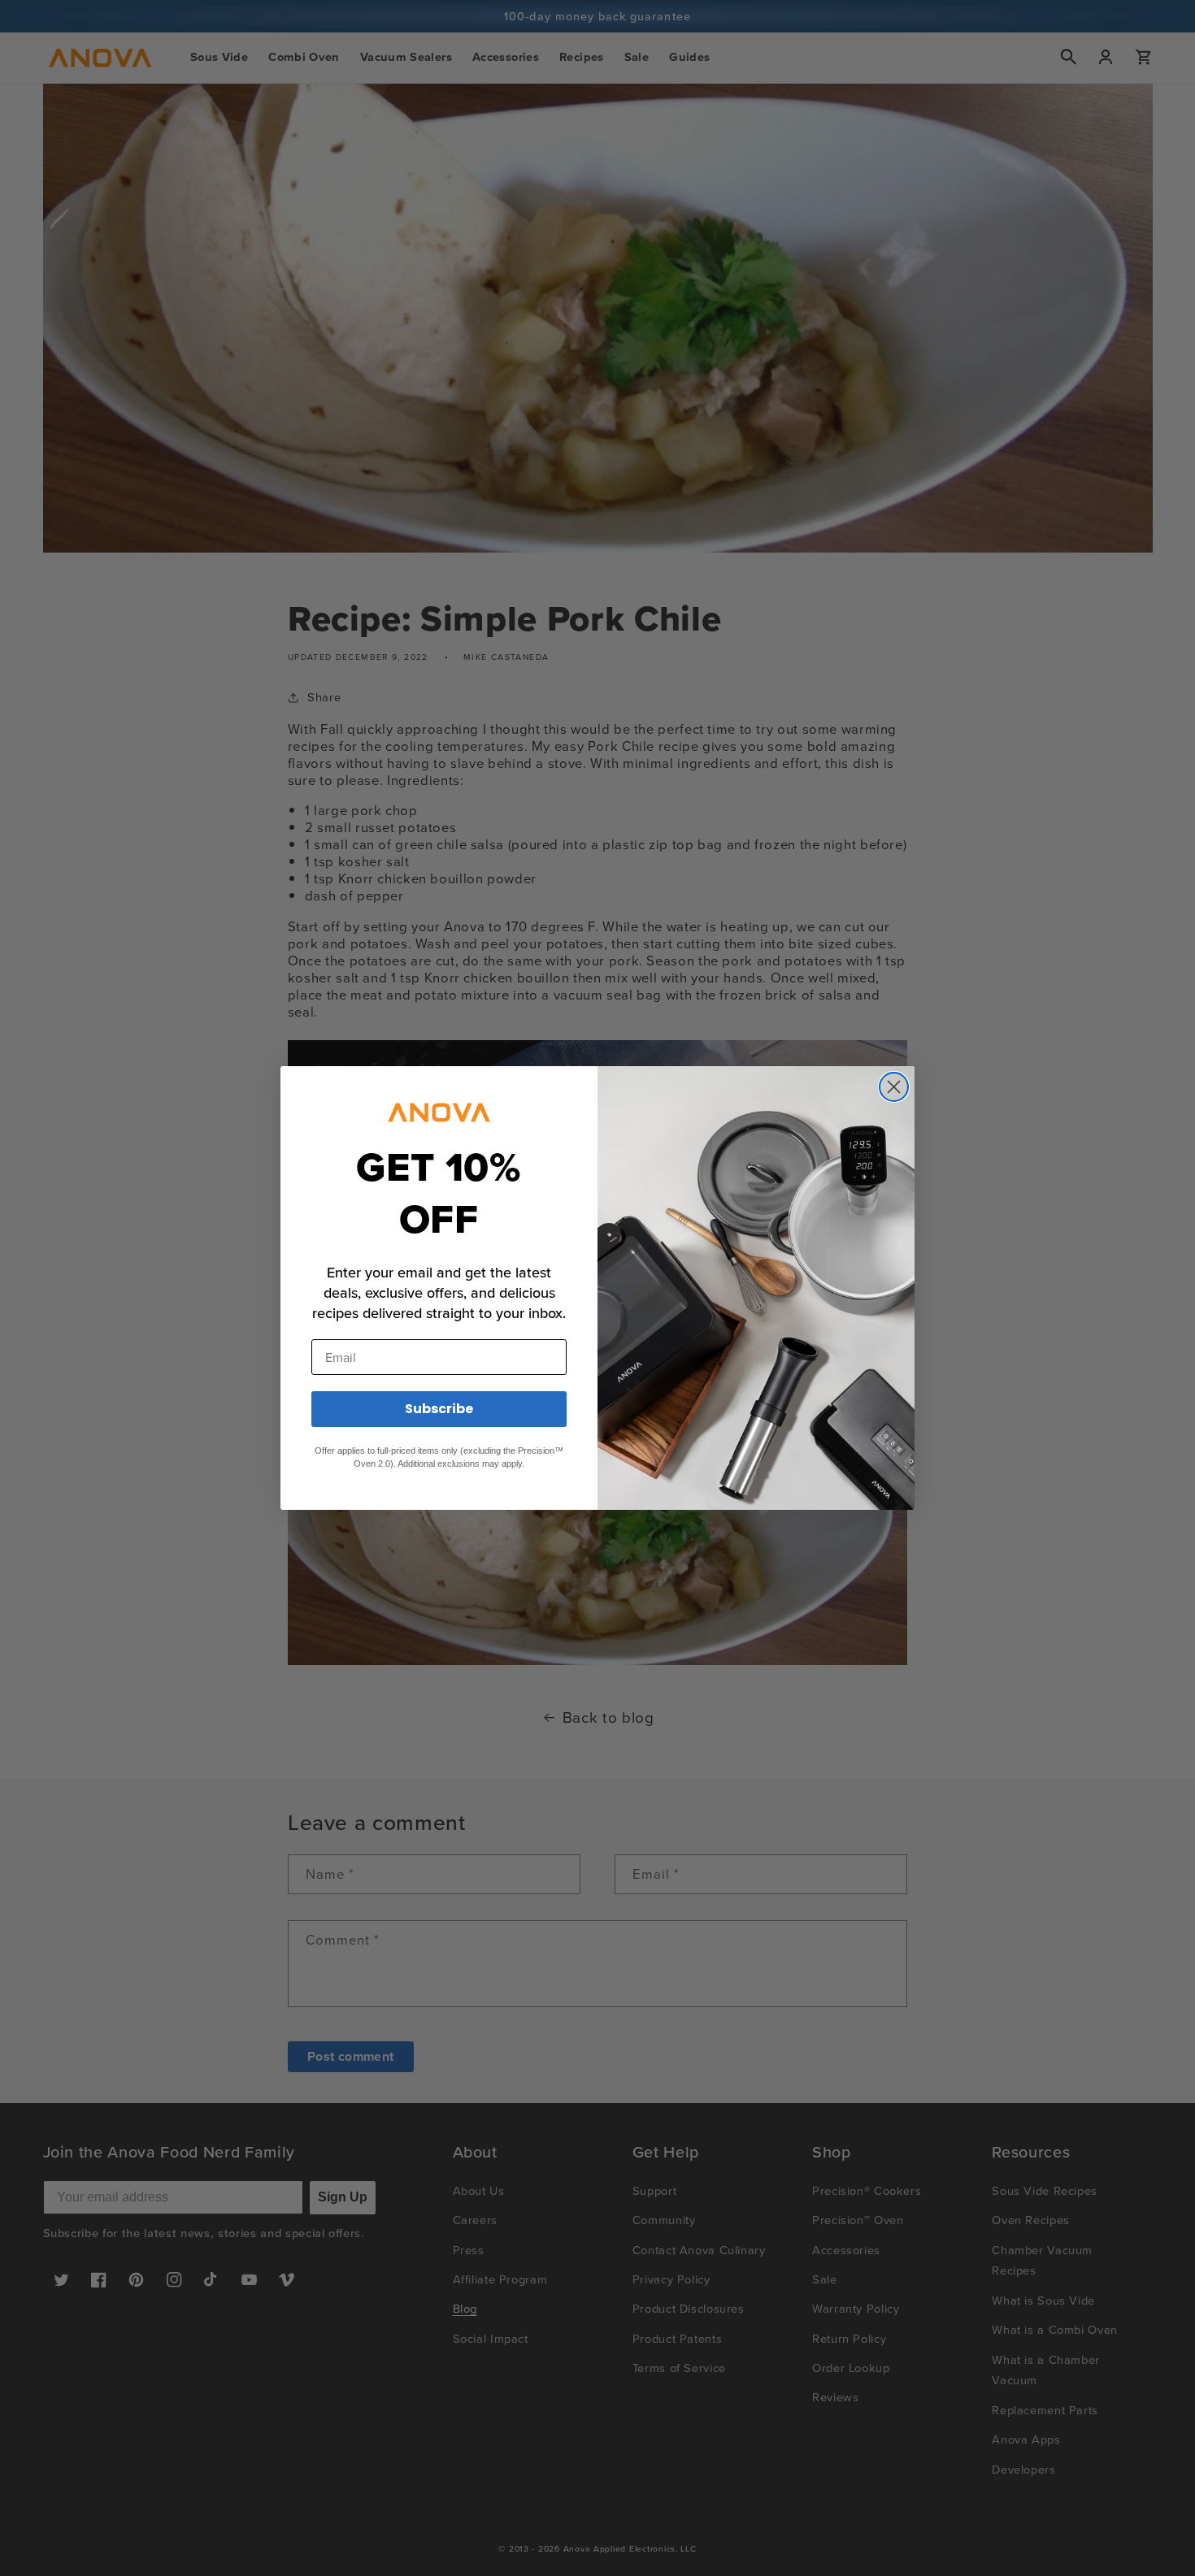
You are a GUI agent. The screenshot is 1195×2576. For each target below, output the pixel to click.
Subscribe (439, 1409)
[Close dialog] (894, 1087)
